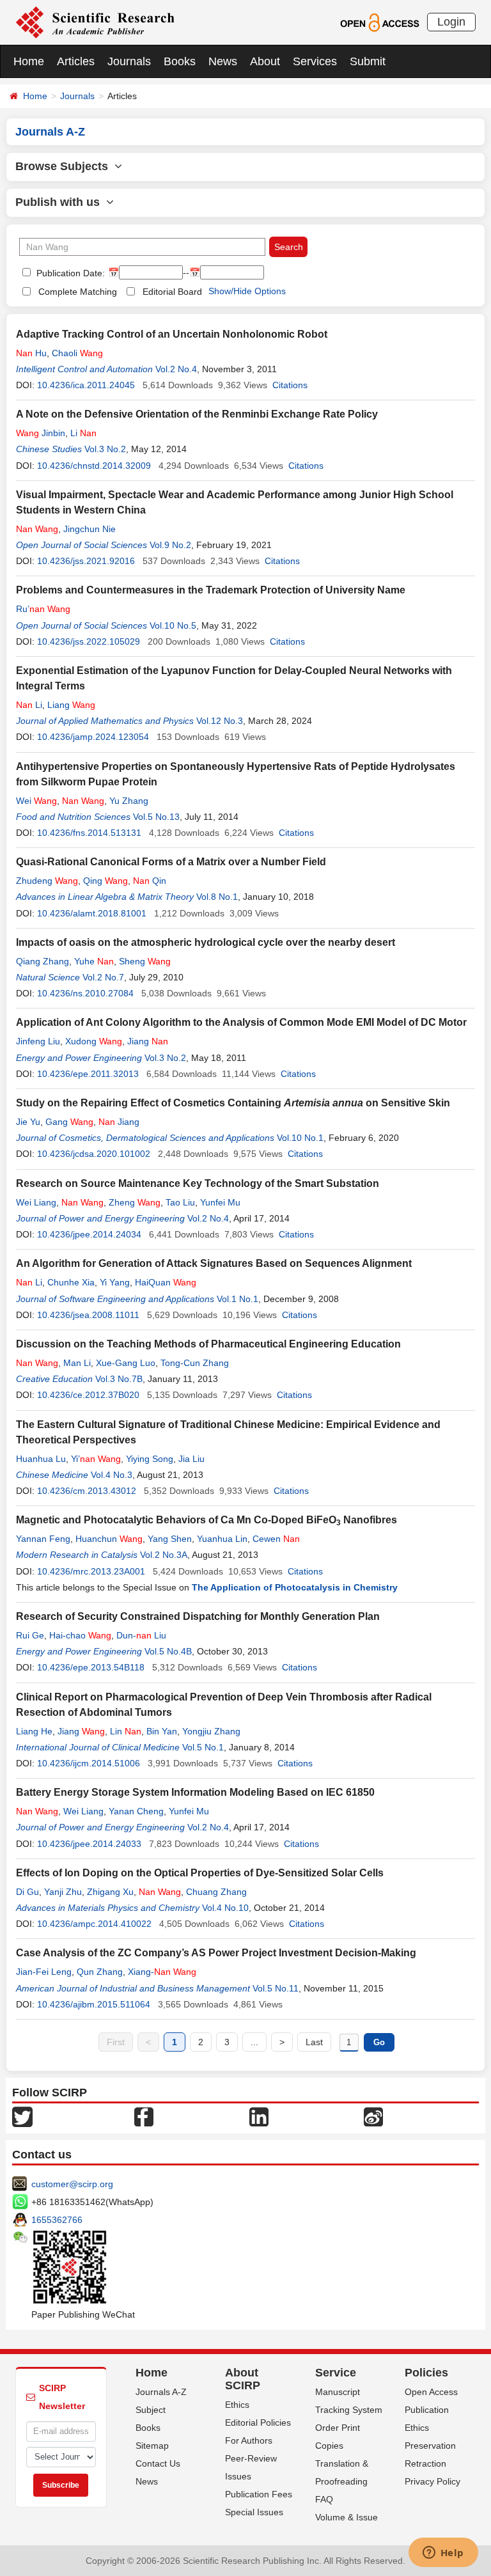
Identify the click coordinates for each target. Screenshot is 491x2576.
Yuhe (94, 961)
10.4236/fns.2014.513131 (89, 833)
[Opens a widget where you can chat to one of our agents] (443, 2554)
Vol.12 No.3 (220, 721)
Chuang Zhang (216, 1892)
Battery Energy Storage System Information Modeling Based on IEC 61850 (195, 1792)
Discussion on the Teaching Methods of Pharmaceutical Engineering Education (208, 1344)
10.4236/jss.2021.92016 (86, 561)
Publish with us (61, 202)
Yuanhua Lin (222, 1539)
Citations (290, 385)
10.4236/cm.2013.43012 (87, 1491)
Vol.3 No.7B (119, 1379)
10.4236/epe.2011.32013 (88, 1074)
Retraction (425, 2463)
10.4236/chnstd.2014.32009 (94, 466)
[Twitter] (22, 2116)
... (254, 2042)
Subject (151, 2410)
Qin (150, 881)
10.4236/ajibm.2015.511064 (94, 2004)
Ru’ (43, 609)
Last (314, 2042)
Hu (31, 353)
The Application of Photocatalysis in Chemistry (295, 1587)
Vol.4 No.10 (225, 1908)
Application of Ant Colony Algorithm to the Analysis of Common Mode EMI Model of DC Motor (241, 1022)
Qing (105, 881)
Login (451, 22)
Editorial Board (172, 292)
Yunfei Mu (220, 1202)
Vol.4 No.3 (112, 1475)
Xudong (94, 1041)
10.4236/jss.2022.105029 (89, 641)
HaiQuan (166, 1282)
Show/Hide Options (247, 291)
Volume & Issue (347, 2517)
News (223, 61)
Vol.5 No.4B (168, 1651)
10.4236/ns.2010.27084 (85, 993)
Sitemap (152, 2446)
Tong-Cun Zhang (195, 1363)
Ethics (237, 2405)
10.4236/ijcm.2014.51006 (89, 1763)
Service (336, 2373)
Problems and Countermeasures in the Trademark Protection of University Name (211, 590)
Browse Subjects (65, 166)
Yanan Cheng (136, 1811)
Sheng (145, 961)
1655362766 (57, 2220)
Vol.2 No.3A (164, 1555)
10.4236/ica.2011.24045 (86, 385)
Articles (76, 61)
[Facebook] (144, 2116)
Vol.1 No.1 (238, 1299)
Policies (426, 2373)
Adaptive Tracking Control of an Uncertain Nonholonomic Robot (172, 334)
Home (29, 61)
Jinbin (41, 433)
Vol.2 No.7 (103, 977)
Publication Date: (69, 273)
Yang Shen (170, 1539)
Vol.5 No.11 (276, 1988)
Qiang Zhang (43, 961)
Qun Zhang (100, 1972)
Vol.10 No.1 (300, 1138)
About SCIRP (243, 2379)
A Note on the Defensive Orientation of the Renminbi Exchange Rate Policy (197, 414)
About (265, 61)
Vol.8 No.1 (217, 897)
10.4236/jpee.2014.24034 (89, 1234)
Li (83, 433)
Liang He (34, 1731)
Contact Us (158, 2463)
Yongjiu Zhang (211, 1731)
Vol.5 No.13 (156, 817)
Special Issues (254, 2512)
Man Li (77, 1363)
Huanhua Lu (41, 1459)
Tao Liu (180, 1202)
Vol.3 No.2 (105, 449)
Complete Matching (78, 292)
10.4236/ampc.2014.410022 (94, 1924)
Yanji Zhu (63, 1892)
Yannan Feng (43, 1539)
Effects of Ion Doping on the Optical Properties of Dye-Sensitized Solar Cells (200, 1873)
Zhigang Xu (110, 1892)
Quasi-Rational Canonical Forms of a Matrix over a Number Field (171, 862)
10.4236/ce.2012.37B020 (88, 1395)
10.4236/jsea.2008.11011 (88, 1315)
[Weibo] (373, 2116)
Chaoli (77, 353)
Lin (126, 1731)
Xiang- (162, 1972)
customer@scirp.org (72, 2184)
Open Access (431, 2392)
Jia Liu (191, 1459)
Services (315, 61)
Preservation (430, 2446)
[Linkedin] (259, 2116)
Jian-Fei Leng (44, 1972)
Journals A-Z (161, 2392)
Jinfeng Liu (38, 1041)
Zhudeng (47, 881)
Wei (36, 801)
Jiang (148, 1041)
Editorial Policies (258, 2423)
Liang (71, 705)
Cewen (276, 1539)
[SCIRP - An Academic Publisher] (95, 22)
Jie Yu (28, 1122)
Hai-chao (80, 1635)
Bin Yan (162, 1731)
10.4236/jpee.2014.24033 (89, 1844)
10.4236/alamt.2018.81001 (92, 913)
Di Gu (27, 1892)
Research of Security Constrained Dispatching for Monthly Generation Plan (198, 1616)
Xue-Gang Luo (126, 1363)
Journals (129, 61)
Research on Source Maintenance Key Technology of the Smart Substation (198, 1183)
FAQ (324, 2499)
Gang (69, 1122)
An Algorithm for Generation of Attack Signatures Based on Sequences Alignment (214, 1263)
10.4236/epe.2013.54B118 (91, 1667)
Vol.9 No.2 (170, 545)
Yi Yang (115, 1282)
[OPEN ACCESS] (379, 22)
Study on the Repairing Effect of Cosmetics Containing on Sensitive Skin (233, 1103)
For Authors (249, 2440)
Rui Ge (30, 1635)
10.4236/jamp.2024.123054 (93, 737)
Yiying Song (150, 1459)
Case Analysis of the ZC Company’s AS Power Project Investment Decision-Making (216, 1953)
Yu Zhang (129, 801)
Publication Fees (259, 2494)
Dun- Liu (141, 1635)
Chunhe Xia (71, 1282)
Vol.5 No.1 (203, 1747)
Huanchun (109, 1539)
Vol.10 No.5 (173, 625)
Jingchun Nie (90, 529)
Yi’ (96, 1459)
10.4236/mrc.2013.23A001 (91, 1571)
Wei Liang (36, 1202)
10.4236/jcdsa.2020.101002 (94, 1154)
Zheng (135, 1202)
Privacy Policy (433, 2481)
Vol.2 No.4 (176, 369)
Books (180, 61)
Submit (368, 61)
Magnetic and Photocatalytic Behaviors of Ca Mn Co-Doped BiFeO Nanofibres (207, 1520)
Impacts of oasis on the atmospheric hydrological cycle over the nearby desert (206, 942)
